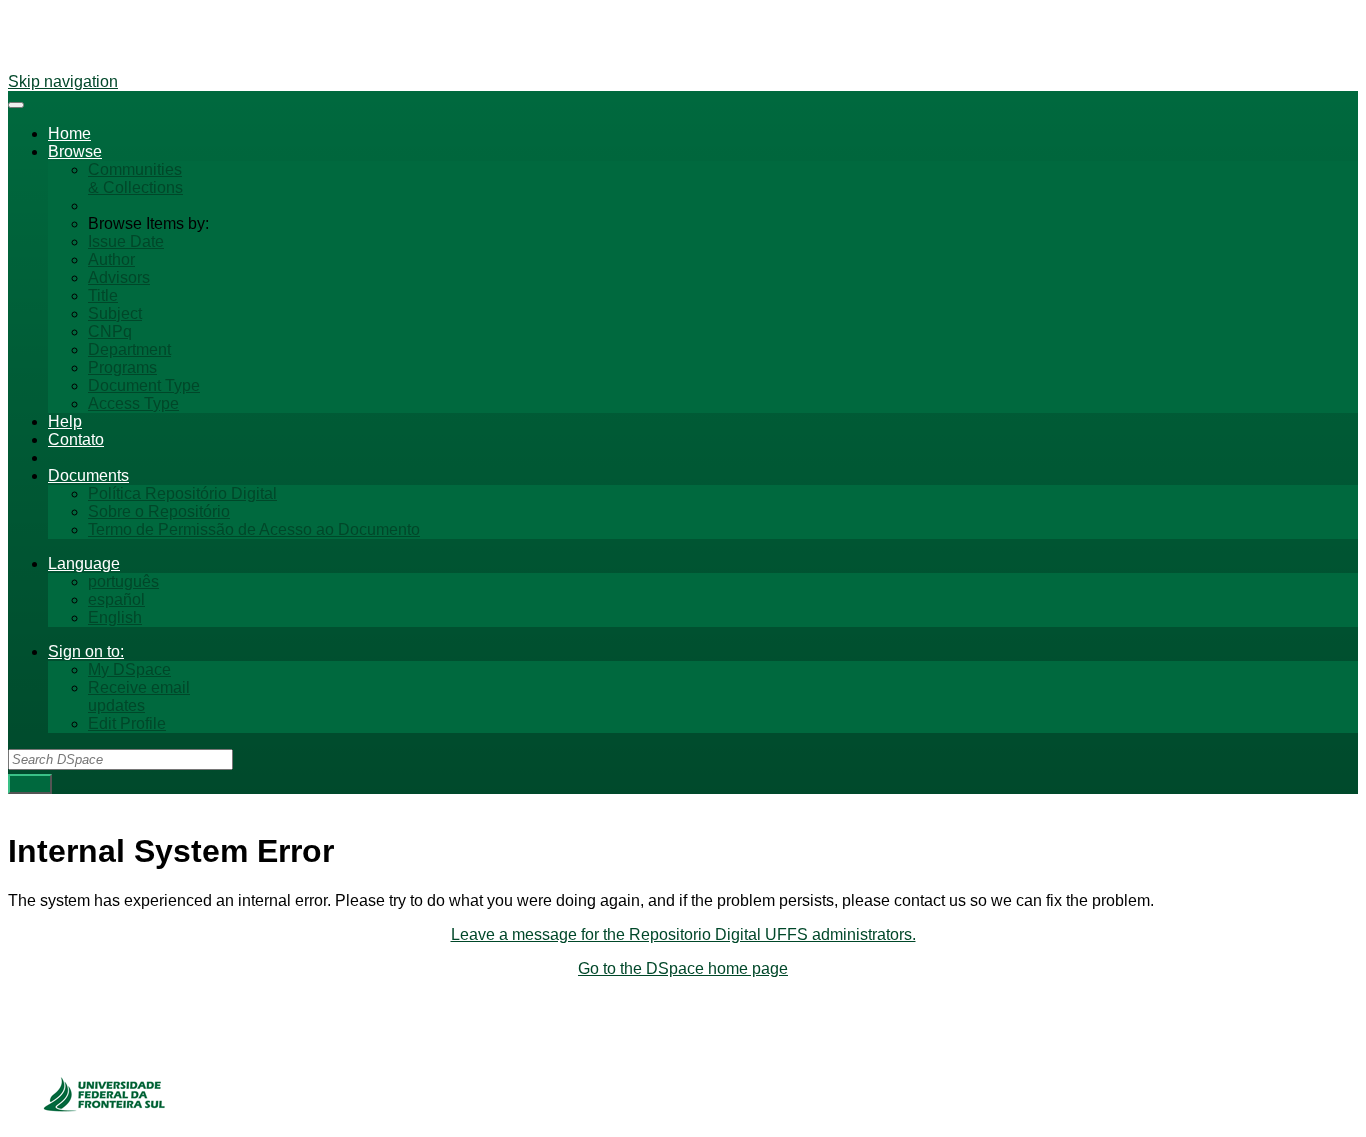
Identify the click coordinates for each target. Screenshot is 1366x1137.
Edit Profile (127, 723)
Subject (115, 313)
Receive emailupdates (139, 696)
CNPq (110, 331)
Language (84, 563)
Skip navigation (63, 81)
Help (65, 421)
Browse (75, 151)
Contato (76, 439)
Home (69, 133)
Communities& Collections (135, 178)
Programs (122, 367)
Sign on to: (86, 651)
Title (103, 295)
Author (111, 259)
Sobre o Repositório (159, 511)
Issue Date (126, 241)
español (116, 599)
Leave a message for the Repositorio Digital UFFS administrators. (683, 934)
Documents (88, 475)
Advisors (119, 277)
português (123, 581)
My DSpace (129, 669)
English (115, 617)
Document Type (144, 385)
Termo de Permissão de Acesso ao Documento (254, 529)
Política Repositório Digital (182, 493)
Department (129, 349)
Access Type (133, 403)
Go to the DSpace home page (683, 968)
